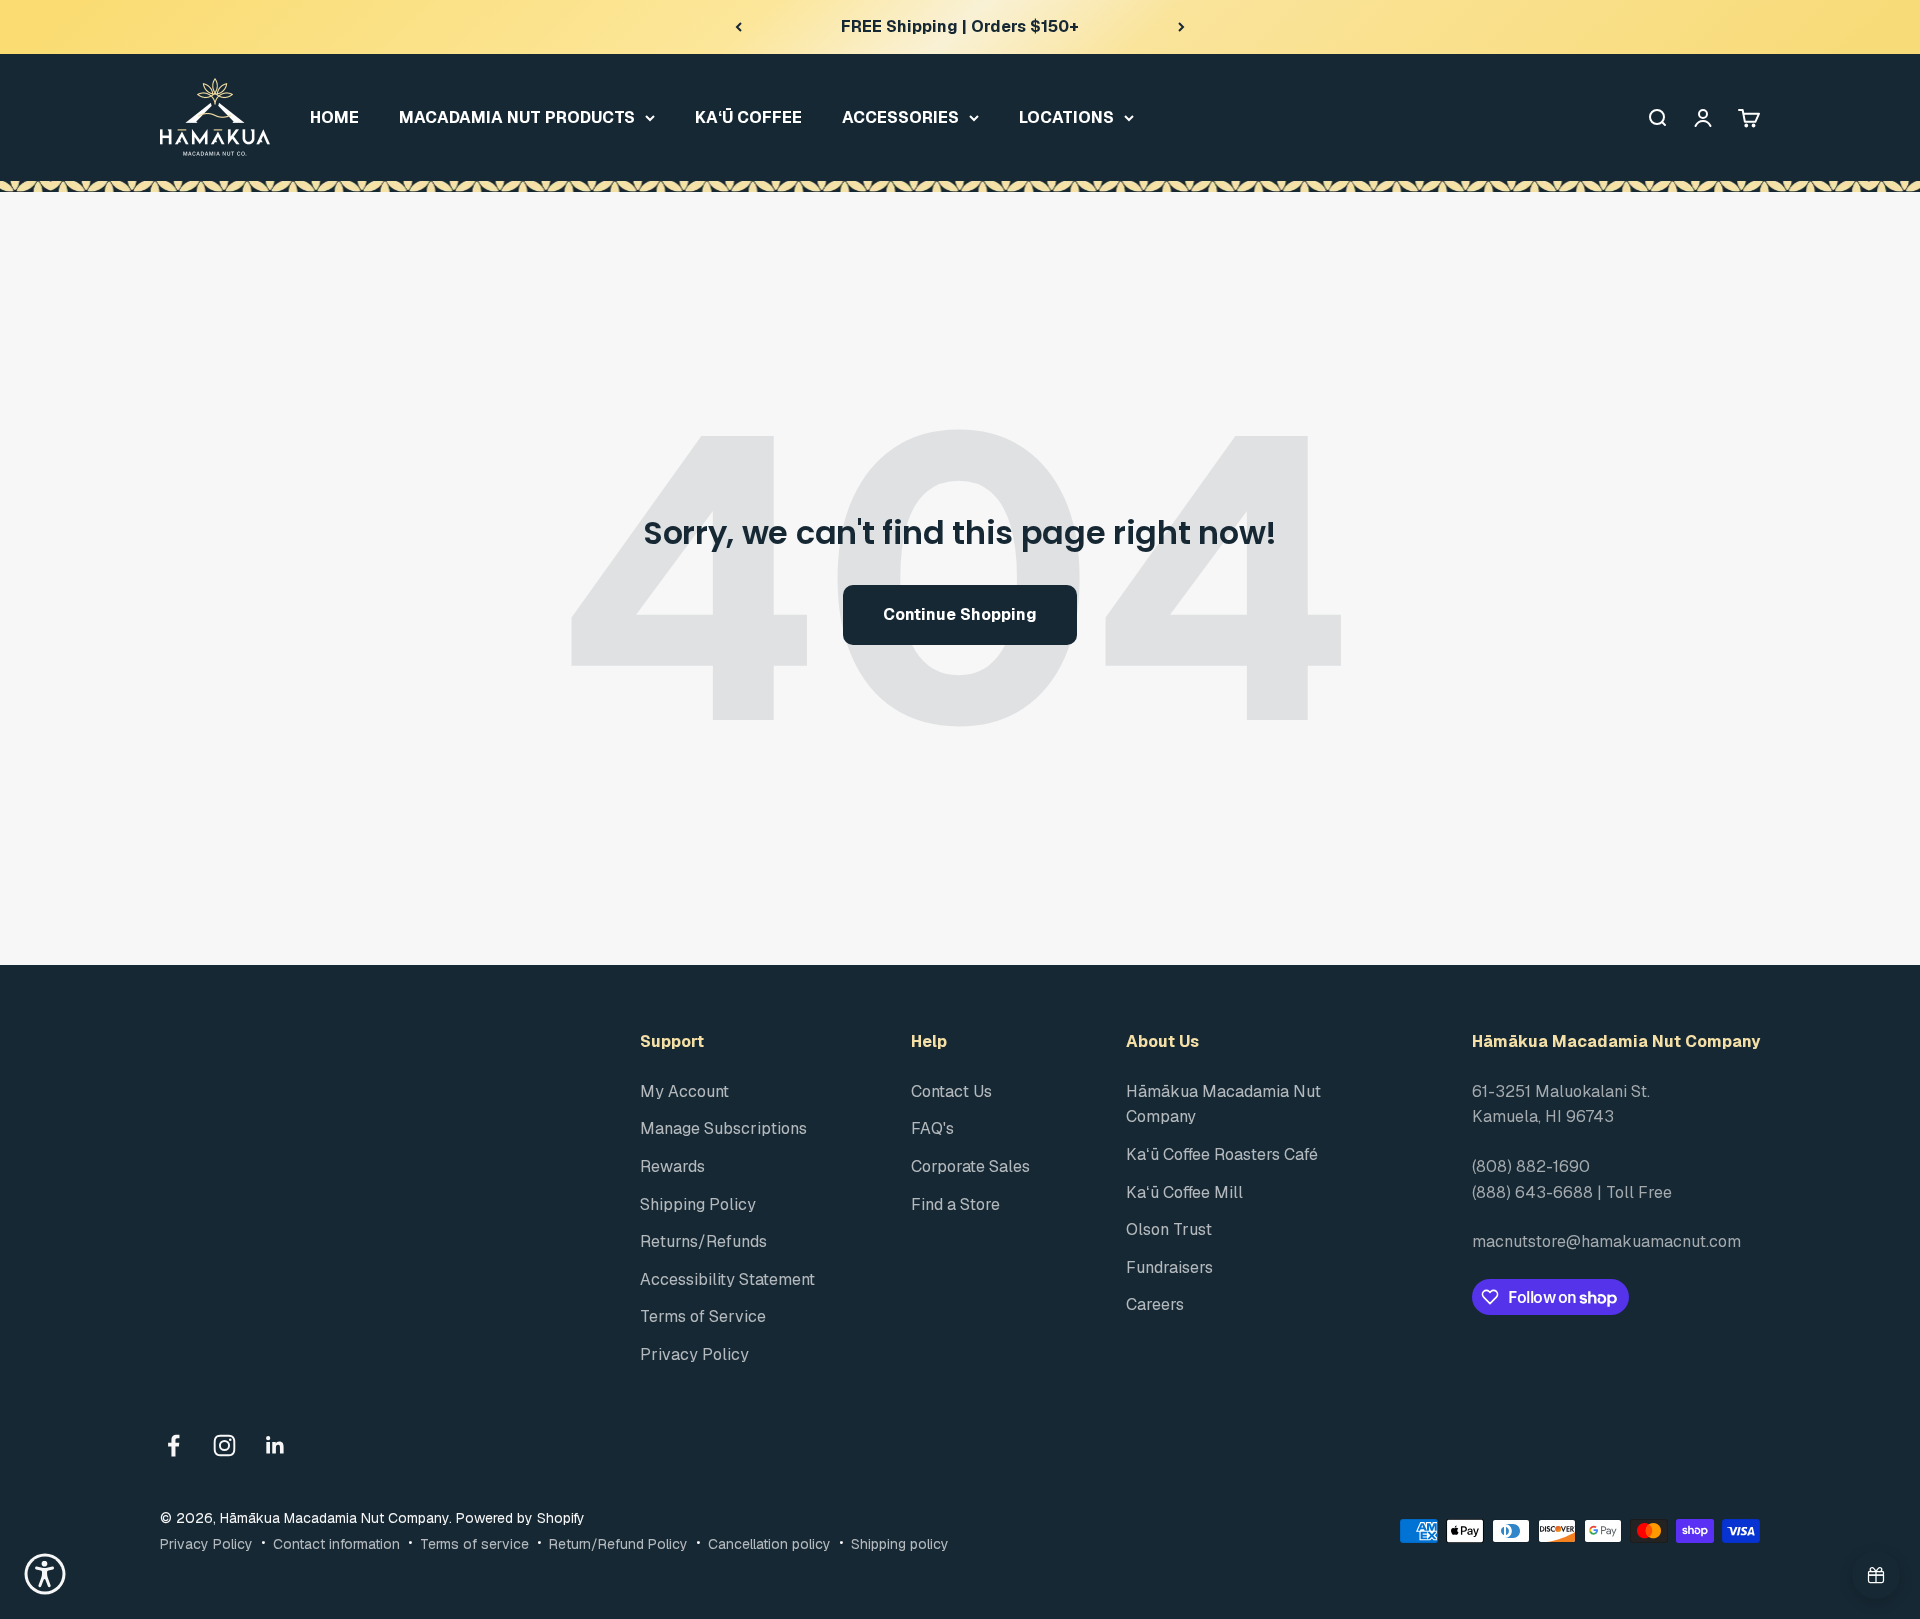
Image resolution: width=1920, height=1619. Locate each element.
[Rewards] (1876, 1575)
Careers (1155, 1304)
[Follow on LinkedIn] (275, 1445)
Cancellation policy (769, 1544)
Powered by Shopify (520, 1518)
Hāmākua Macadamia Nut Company (1223, 1104)
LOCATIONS (1066, 116)
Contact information (336, 1544)
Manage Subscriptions (723, 1128)
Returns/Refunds (703, 1241)
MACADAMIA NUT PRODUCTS (517, 116)
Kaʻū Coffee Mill (1184, 1192)
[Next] (1181, 27)
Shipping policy (900, 1544)
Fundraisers (1169, 1267)
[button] (45, 1574)
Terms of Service (703, 1316)
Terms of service (474, 1544)
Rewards (672, 1166)
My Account (684, 1091)
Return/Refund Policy (618, 1544)
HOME (334, 116)
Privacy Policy (694, 1354)
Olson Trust (1169, 1229)
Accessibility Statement (727, 1279)
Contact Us (951, 1091)
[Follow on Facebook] (173, 1445)
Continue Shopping (960, 614)
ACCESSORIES (900, 116)
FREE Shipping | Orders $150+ (960, 26)
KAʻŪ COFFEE (748, 116)
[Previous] (738, 27)
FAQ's (932, 1128)
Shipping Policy (698, 1204)
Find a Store (955, 1204)
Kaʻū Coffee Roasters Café (1222, 1154)
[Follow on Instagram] (224, 1445)
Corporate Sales (970, 1166)
